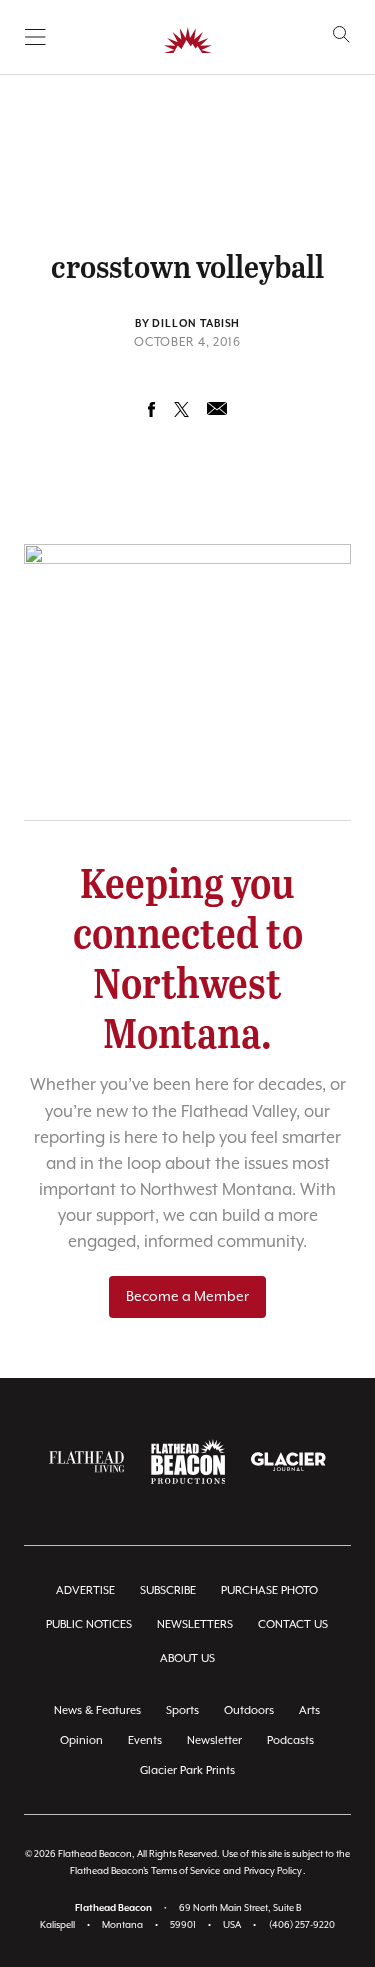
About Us (187, 1658)
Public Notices (89, 1624)
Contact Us (293, 1624)
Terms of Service (185, 1871)
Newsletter (214, 1740)
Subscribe (168, 1590)
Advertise (85, 1590)
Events (145, 1740)
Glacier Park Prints (187, 1770)
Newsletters (195, 1624)
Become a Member (187, 1297)
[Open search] (341, 34)
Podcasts (290, 1740)
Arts (309, 1710)
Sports (182, 1710)
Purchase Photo (269, 1590)
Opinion (81, 1740)
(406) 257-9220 (302, 1925)
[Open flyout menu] (35, 37)
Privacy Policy (273, 1871)
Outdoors (249, 1710)
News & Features (97, 1710)
